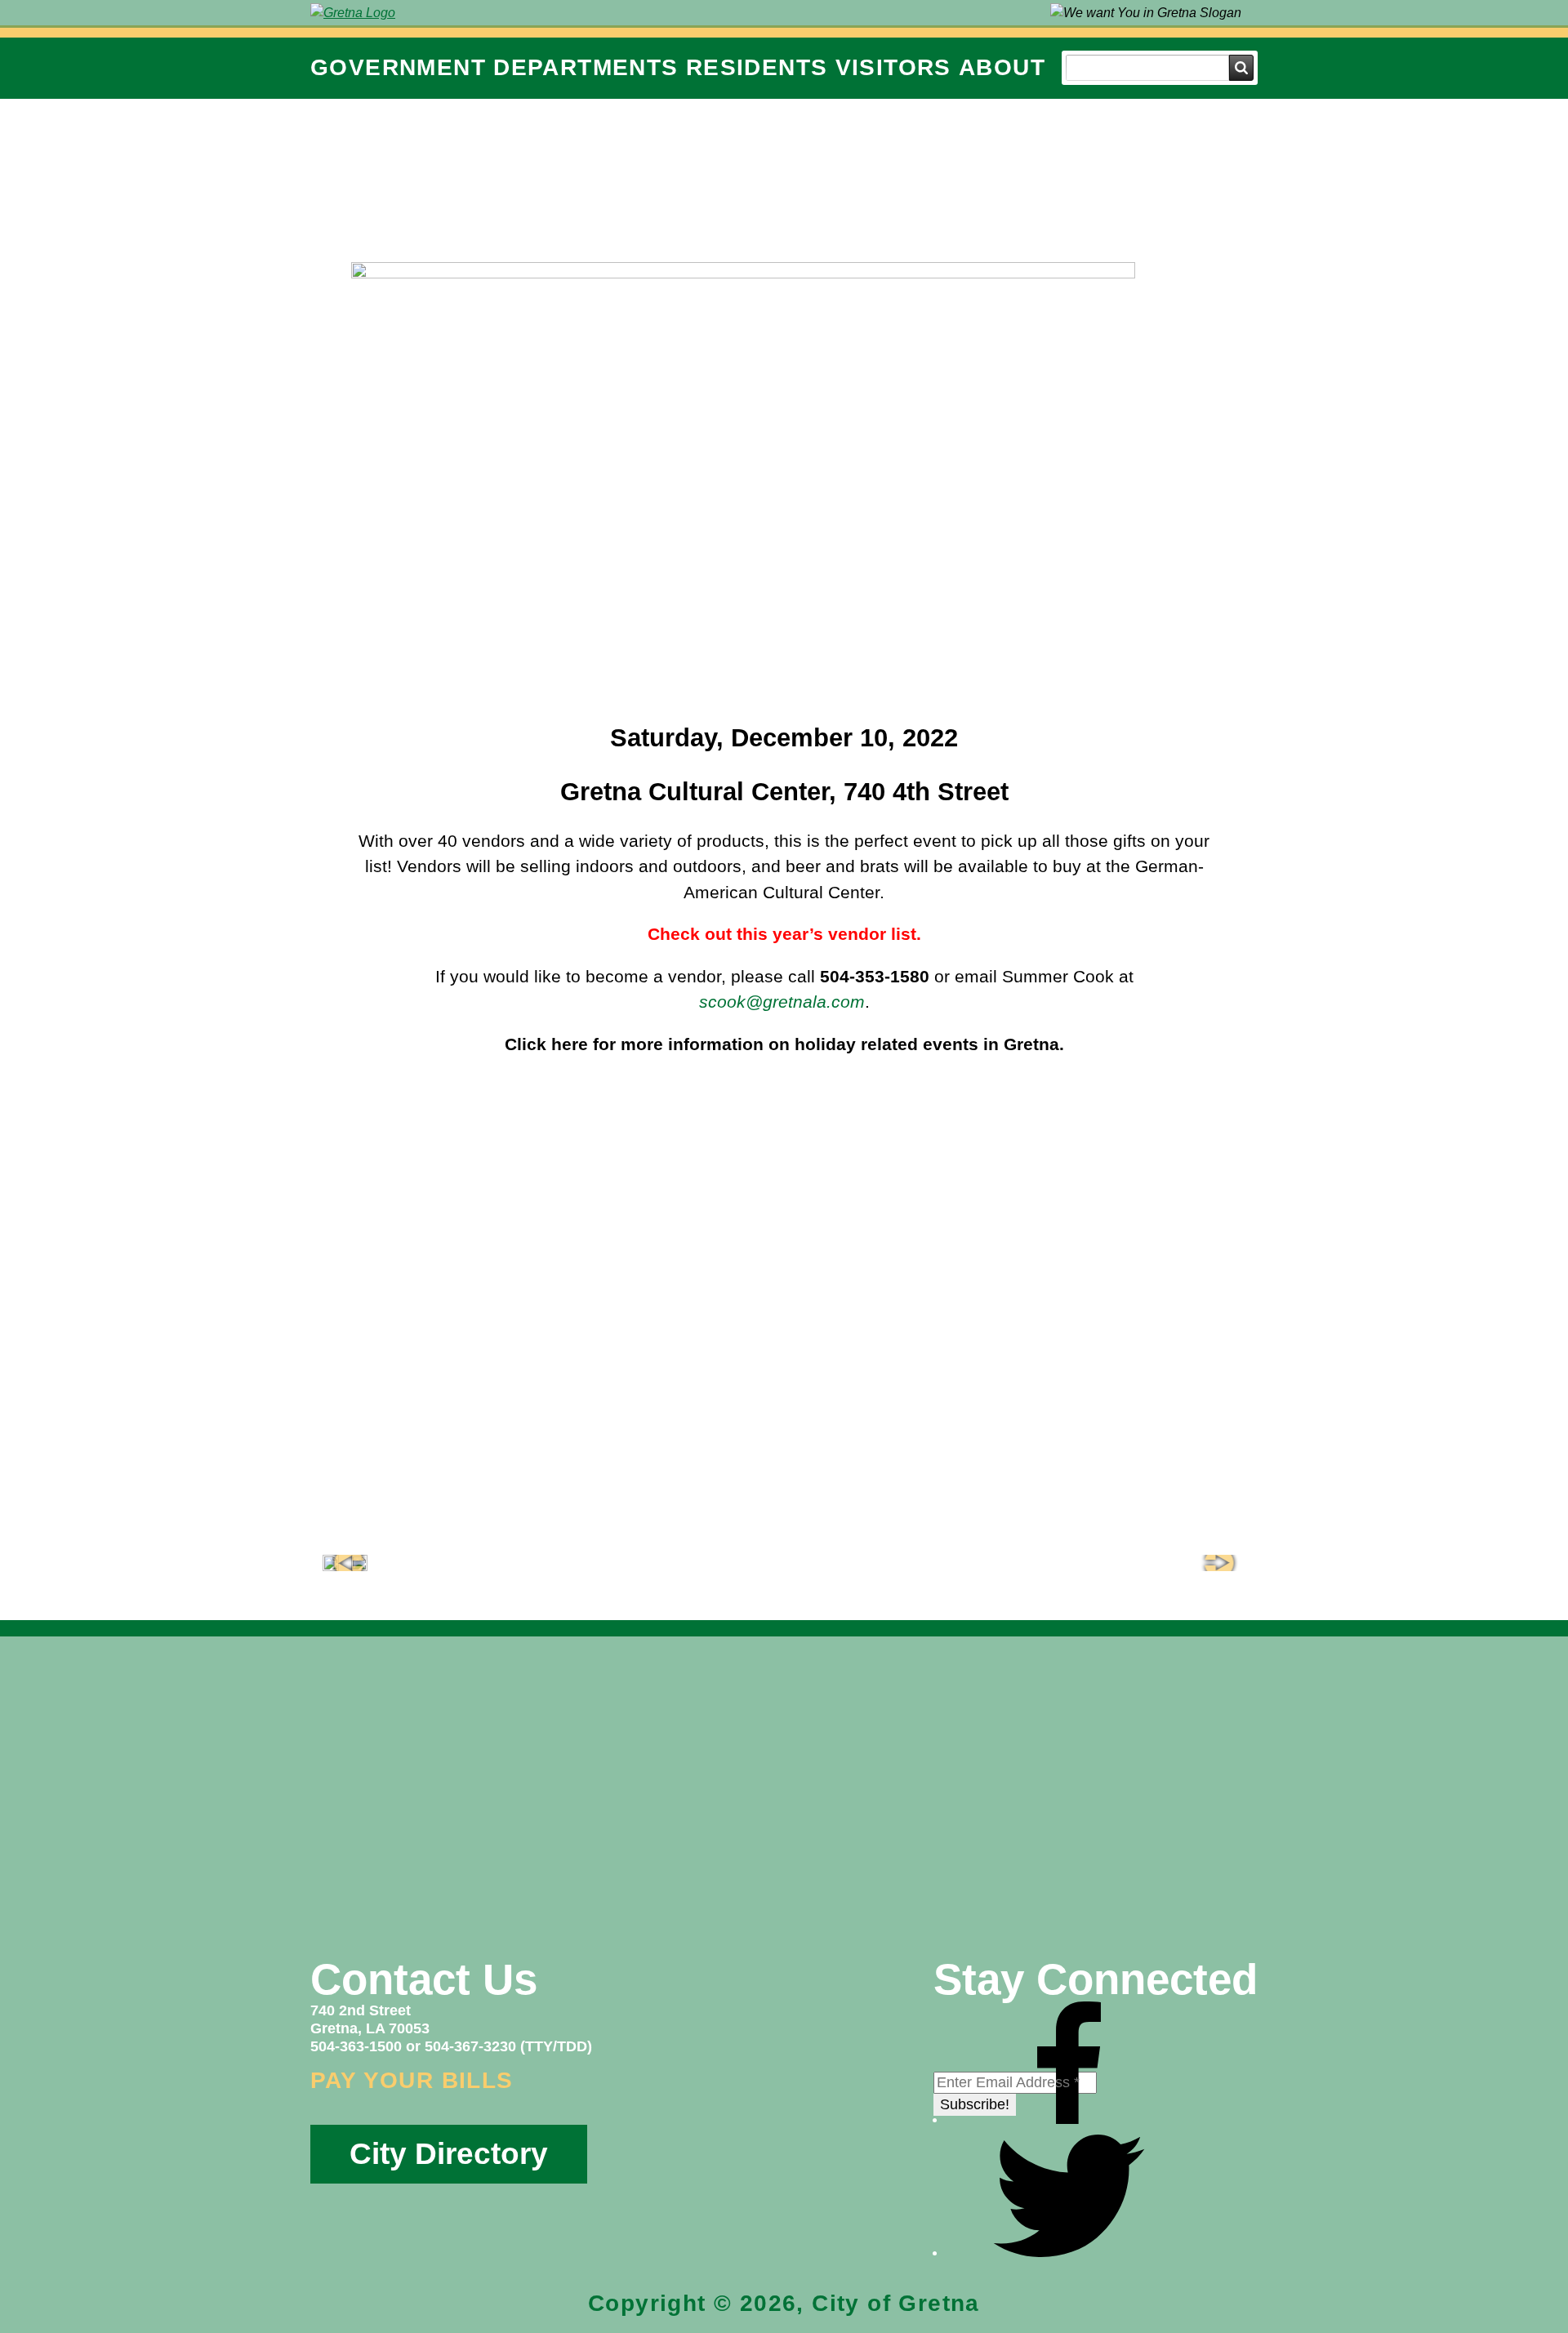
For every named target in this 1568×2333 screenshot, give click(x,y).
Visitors (893, 67)
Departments (586, 67)
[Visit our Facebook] (1069, 2119)
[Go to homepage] (353, 13)
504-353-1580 (875, 976)
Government (398, 67)
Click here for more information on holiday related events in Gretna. (784, 1044)
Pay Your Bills (412, 2080)
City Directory (449, 2154)
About (1002, 67)
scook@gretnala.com (782, 1002)
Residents (757, 67)
